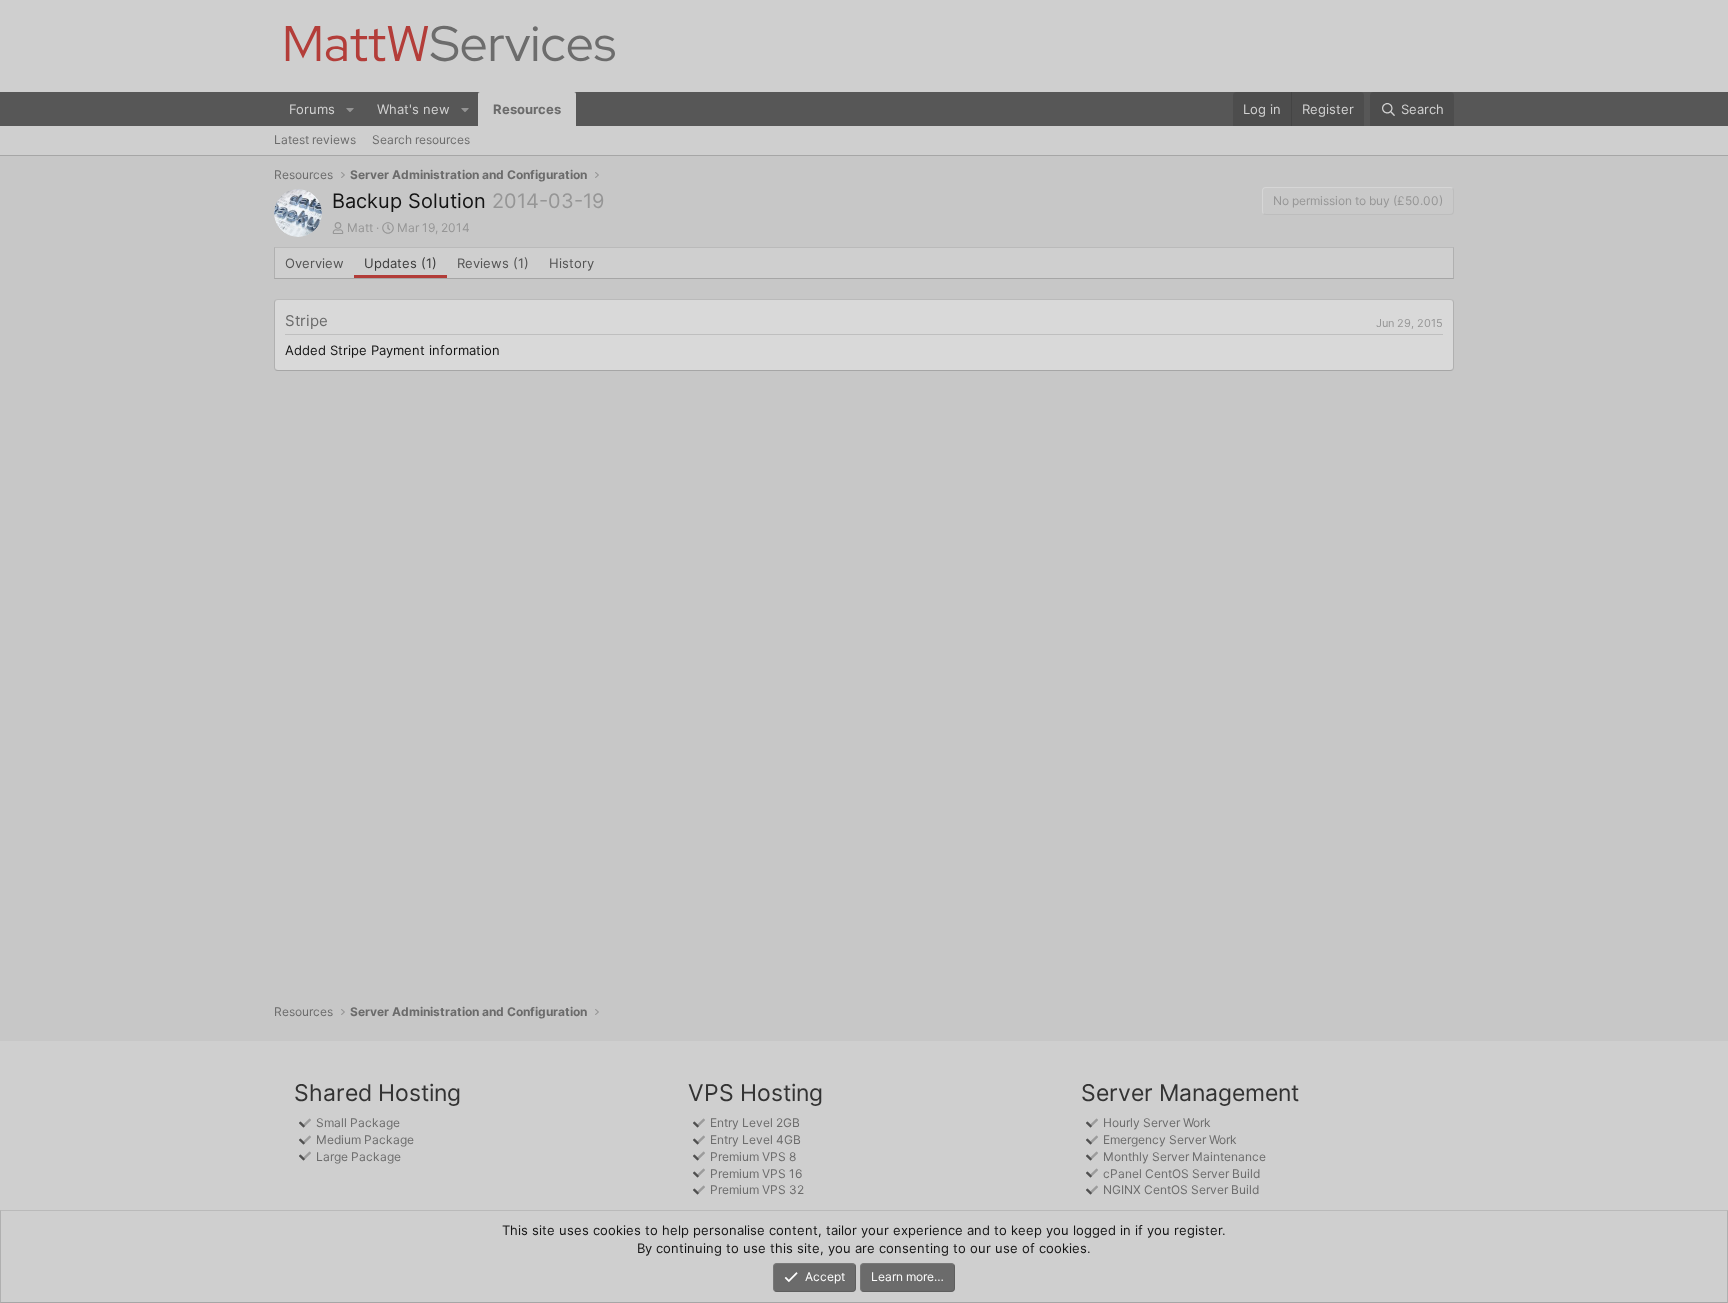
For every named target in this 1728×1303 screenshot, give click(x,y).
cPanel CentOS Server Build (1181, 1173)
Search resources (421, 139)
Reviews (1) (493, 263)
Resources (527, 109)
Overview (314, 263)
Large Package (358, 1156)
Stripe (306, 320)
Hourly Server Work (1157, 1122)
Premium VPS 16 (756, 1173)
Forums (312, 109)
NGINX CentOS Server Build (1181, 1189)
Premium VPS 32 (757, 1189)
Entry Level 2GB (755, 1122)
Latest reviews (315, 139)
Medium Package (365, 1139)
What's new (413, 109)
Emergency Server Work (1170, 1139)
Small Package (358, 1122)
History (571, 263)
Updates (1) (400, 263)
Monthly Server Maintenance (1184, 1156)
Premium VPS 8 (753, 1156)
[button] (350, 109)
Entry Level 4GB (755, 1139)
